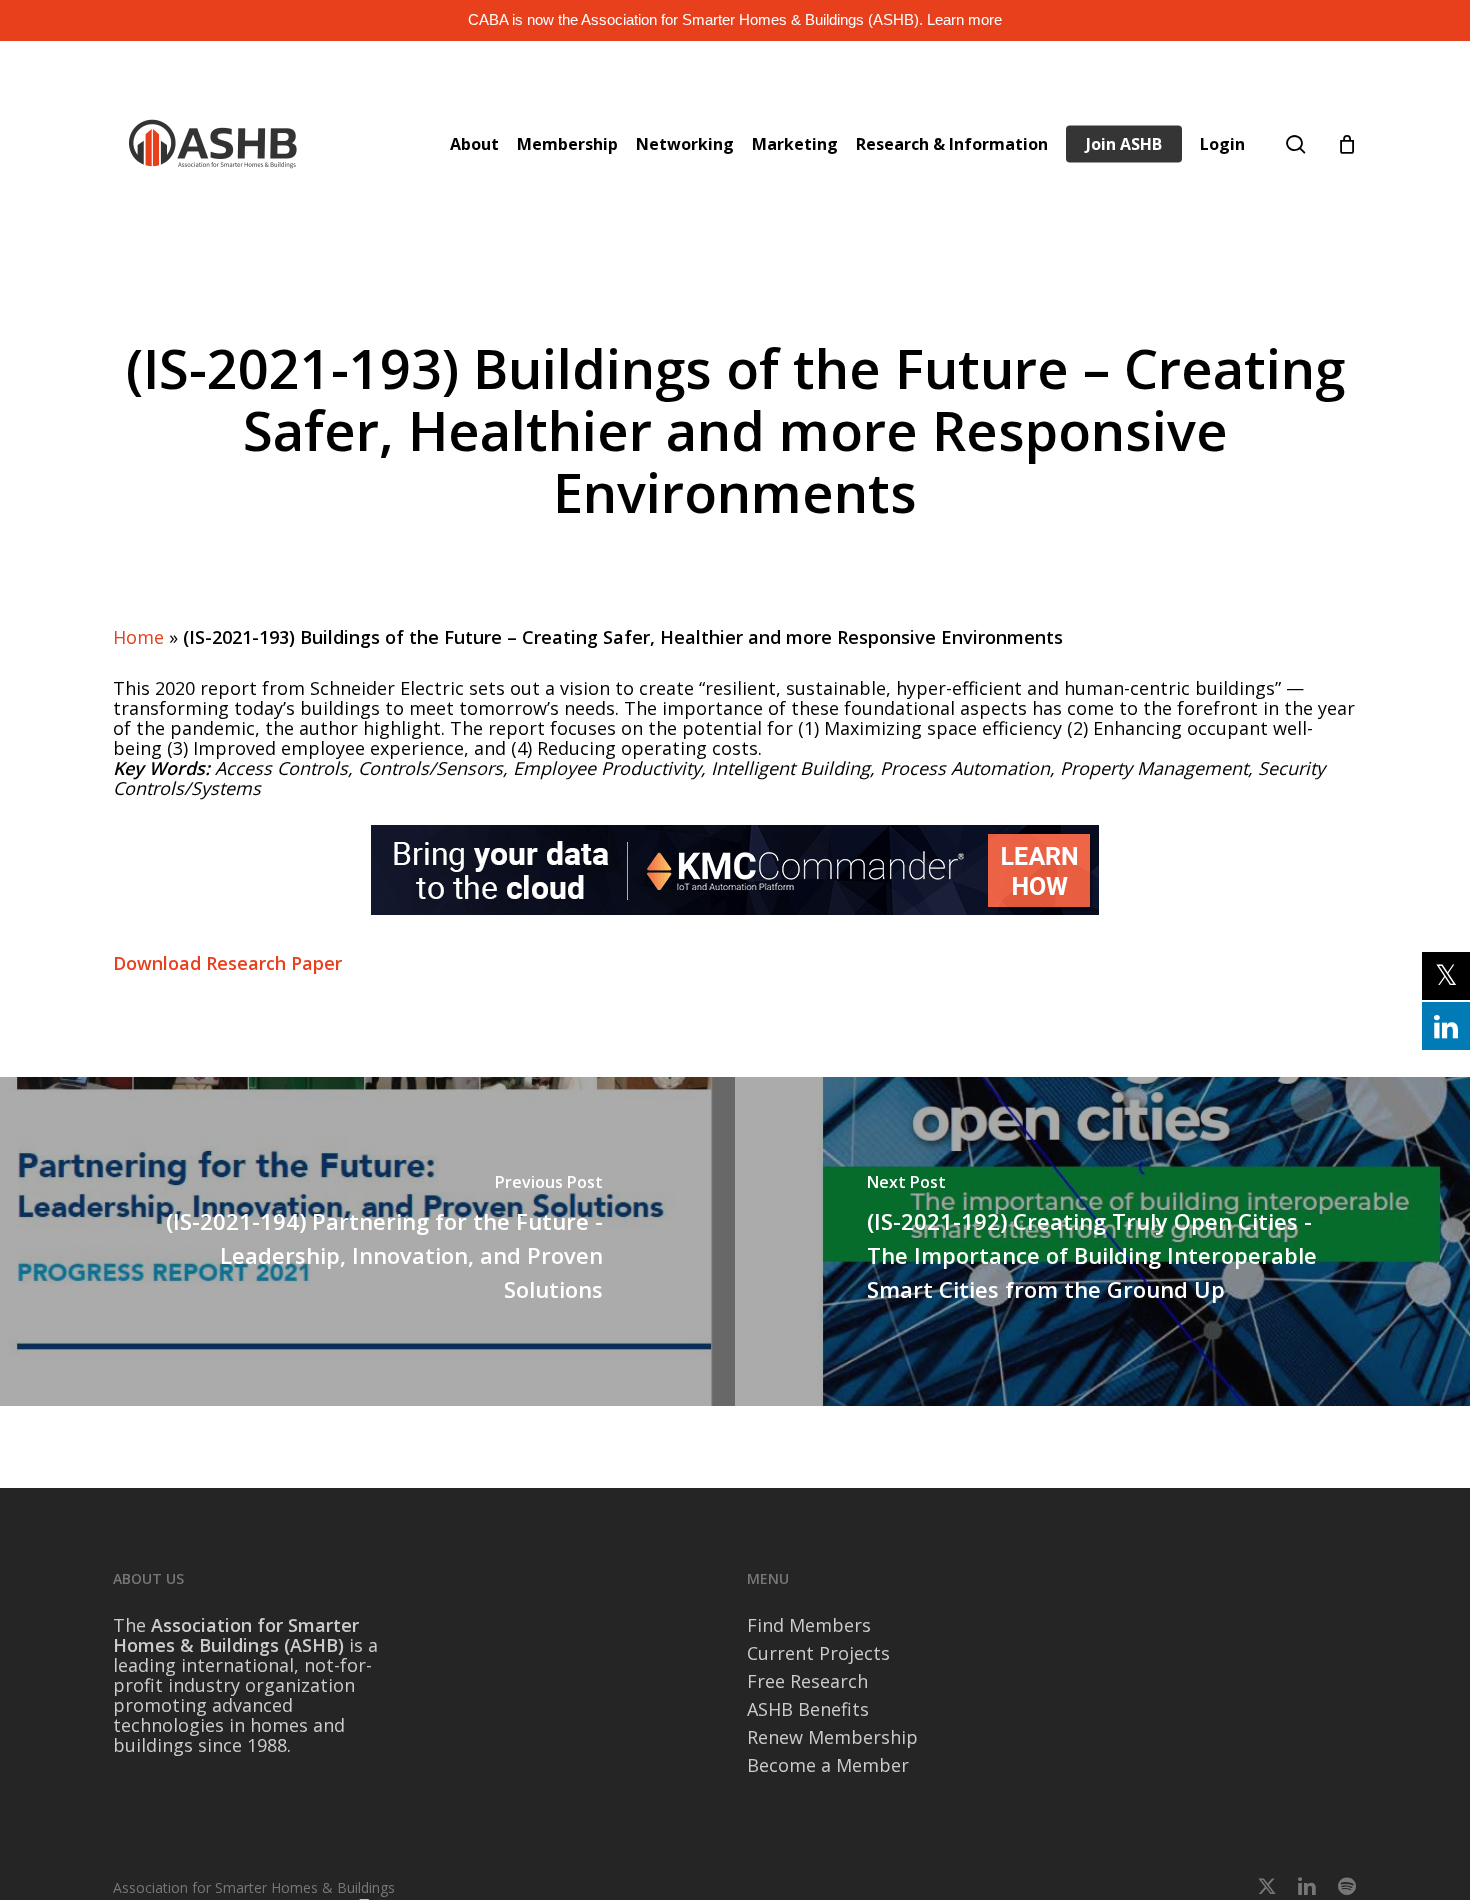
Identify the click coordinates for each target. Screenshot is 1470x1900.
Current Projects (818, 1653)
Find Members (809, 1625)
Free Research (807, 1681)
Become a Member (828, 1765)
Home (138, 637)
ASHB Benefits (808, 1709)
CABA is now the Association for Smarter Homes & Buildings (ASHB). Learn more (735, 19)
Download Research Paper (227, 963)
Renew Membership (832, 1737)
